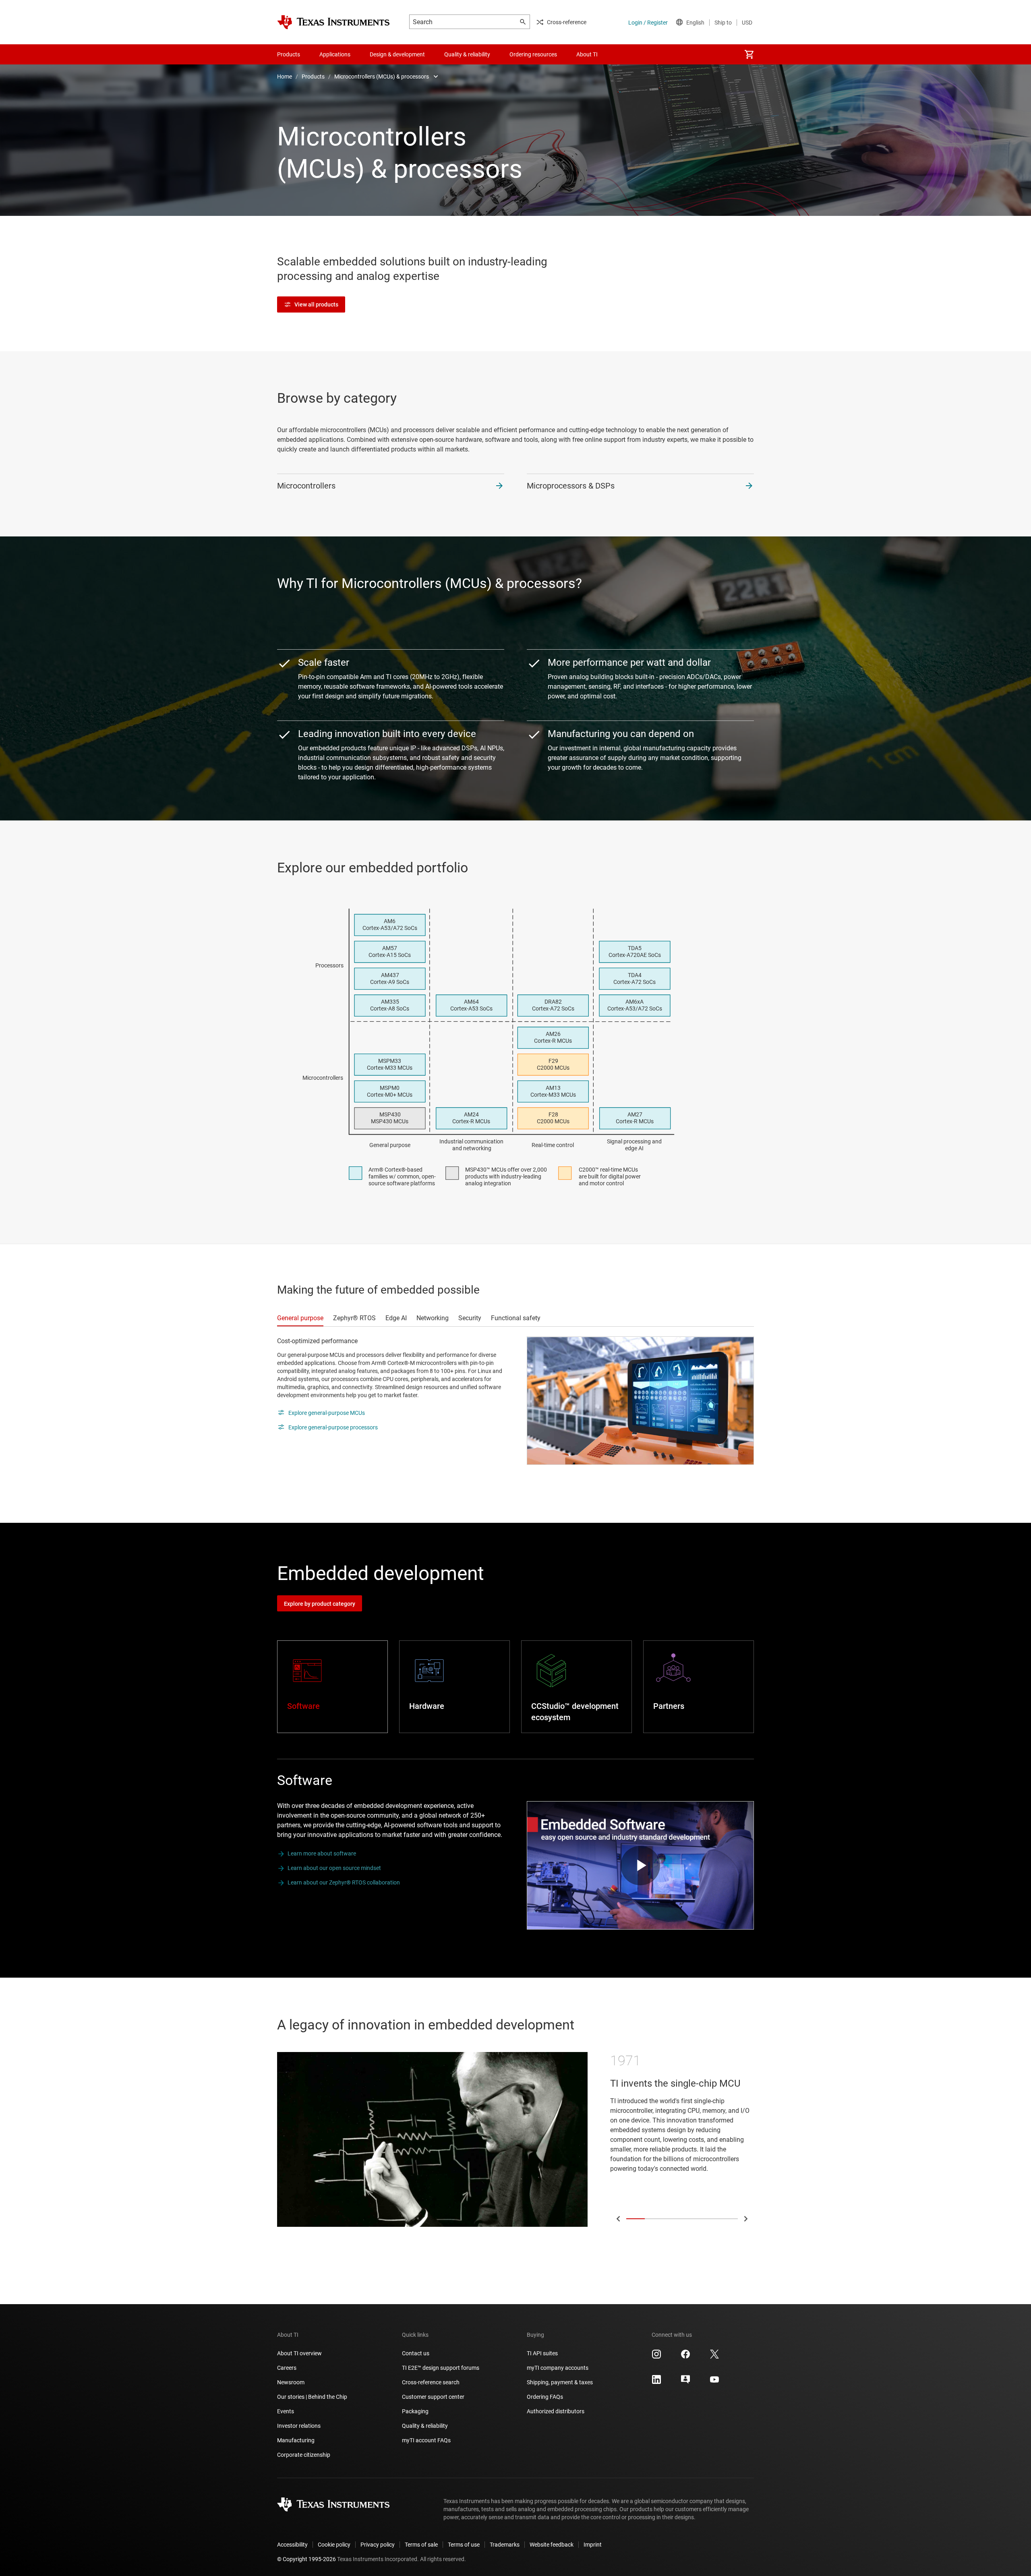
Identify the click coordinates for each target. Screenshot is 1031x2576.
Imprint (593, 2545)
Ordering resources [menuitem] (533, 54)
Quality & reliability (425, 2426)
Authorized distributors (556, 2411)
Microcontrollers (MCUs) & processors (382, 77)
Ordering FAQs (545, 2397)
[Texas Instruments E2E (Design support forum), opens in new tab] (685, 2382)
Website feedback (552, 2545)
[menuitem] (749, 54)
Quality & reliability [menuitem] (467, 54)
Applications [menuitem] (335, 54)
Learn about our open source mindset (334, 1868)
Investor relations (299, 2426)
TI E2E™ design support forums (441, 2368)
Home (285, 77)
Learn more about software (322, 1853)
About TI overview (299, 2353)
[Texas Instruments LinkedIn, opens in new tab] (656, 2382)
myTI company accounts (558, 2368)
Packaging (415, 2411)
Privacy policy (378, 2545)
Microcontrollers (306, 486)
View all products (316, 304)
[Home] (333, 22)
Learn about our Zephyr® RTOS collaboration (344, 1882)
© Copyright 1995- (306, 2559)
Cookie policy (334, 2545)
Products (313, 77)
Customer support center (433, 2397)
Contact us (416, 2353)
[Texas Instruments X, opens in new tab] (714, 2357)
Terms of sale (421, 2545)
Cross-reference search (431, 2382)
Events (286, 2411)
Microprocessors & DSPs (571, 486)
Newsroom (291, 2382)
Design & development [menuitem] (397, 54)
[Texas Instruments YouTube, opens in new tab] (714, 2382)
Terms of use (464, 2545)
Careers (287, 2368)
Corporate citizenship (304, 2455)
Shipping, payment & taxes (560, 2382)
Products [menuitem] (289, 54)
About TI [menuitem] (587, 54)
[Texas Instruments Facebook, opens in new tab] (685, 2357)
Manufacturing (296, 2440)
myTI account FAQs (426, 2440)
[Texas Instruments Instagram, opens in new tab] (656, 2357)
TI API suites (542, 2353)
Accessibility (292, 2545)
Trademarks (505, 2545)
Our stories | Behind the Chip (312, 2397)
